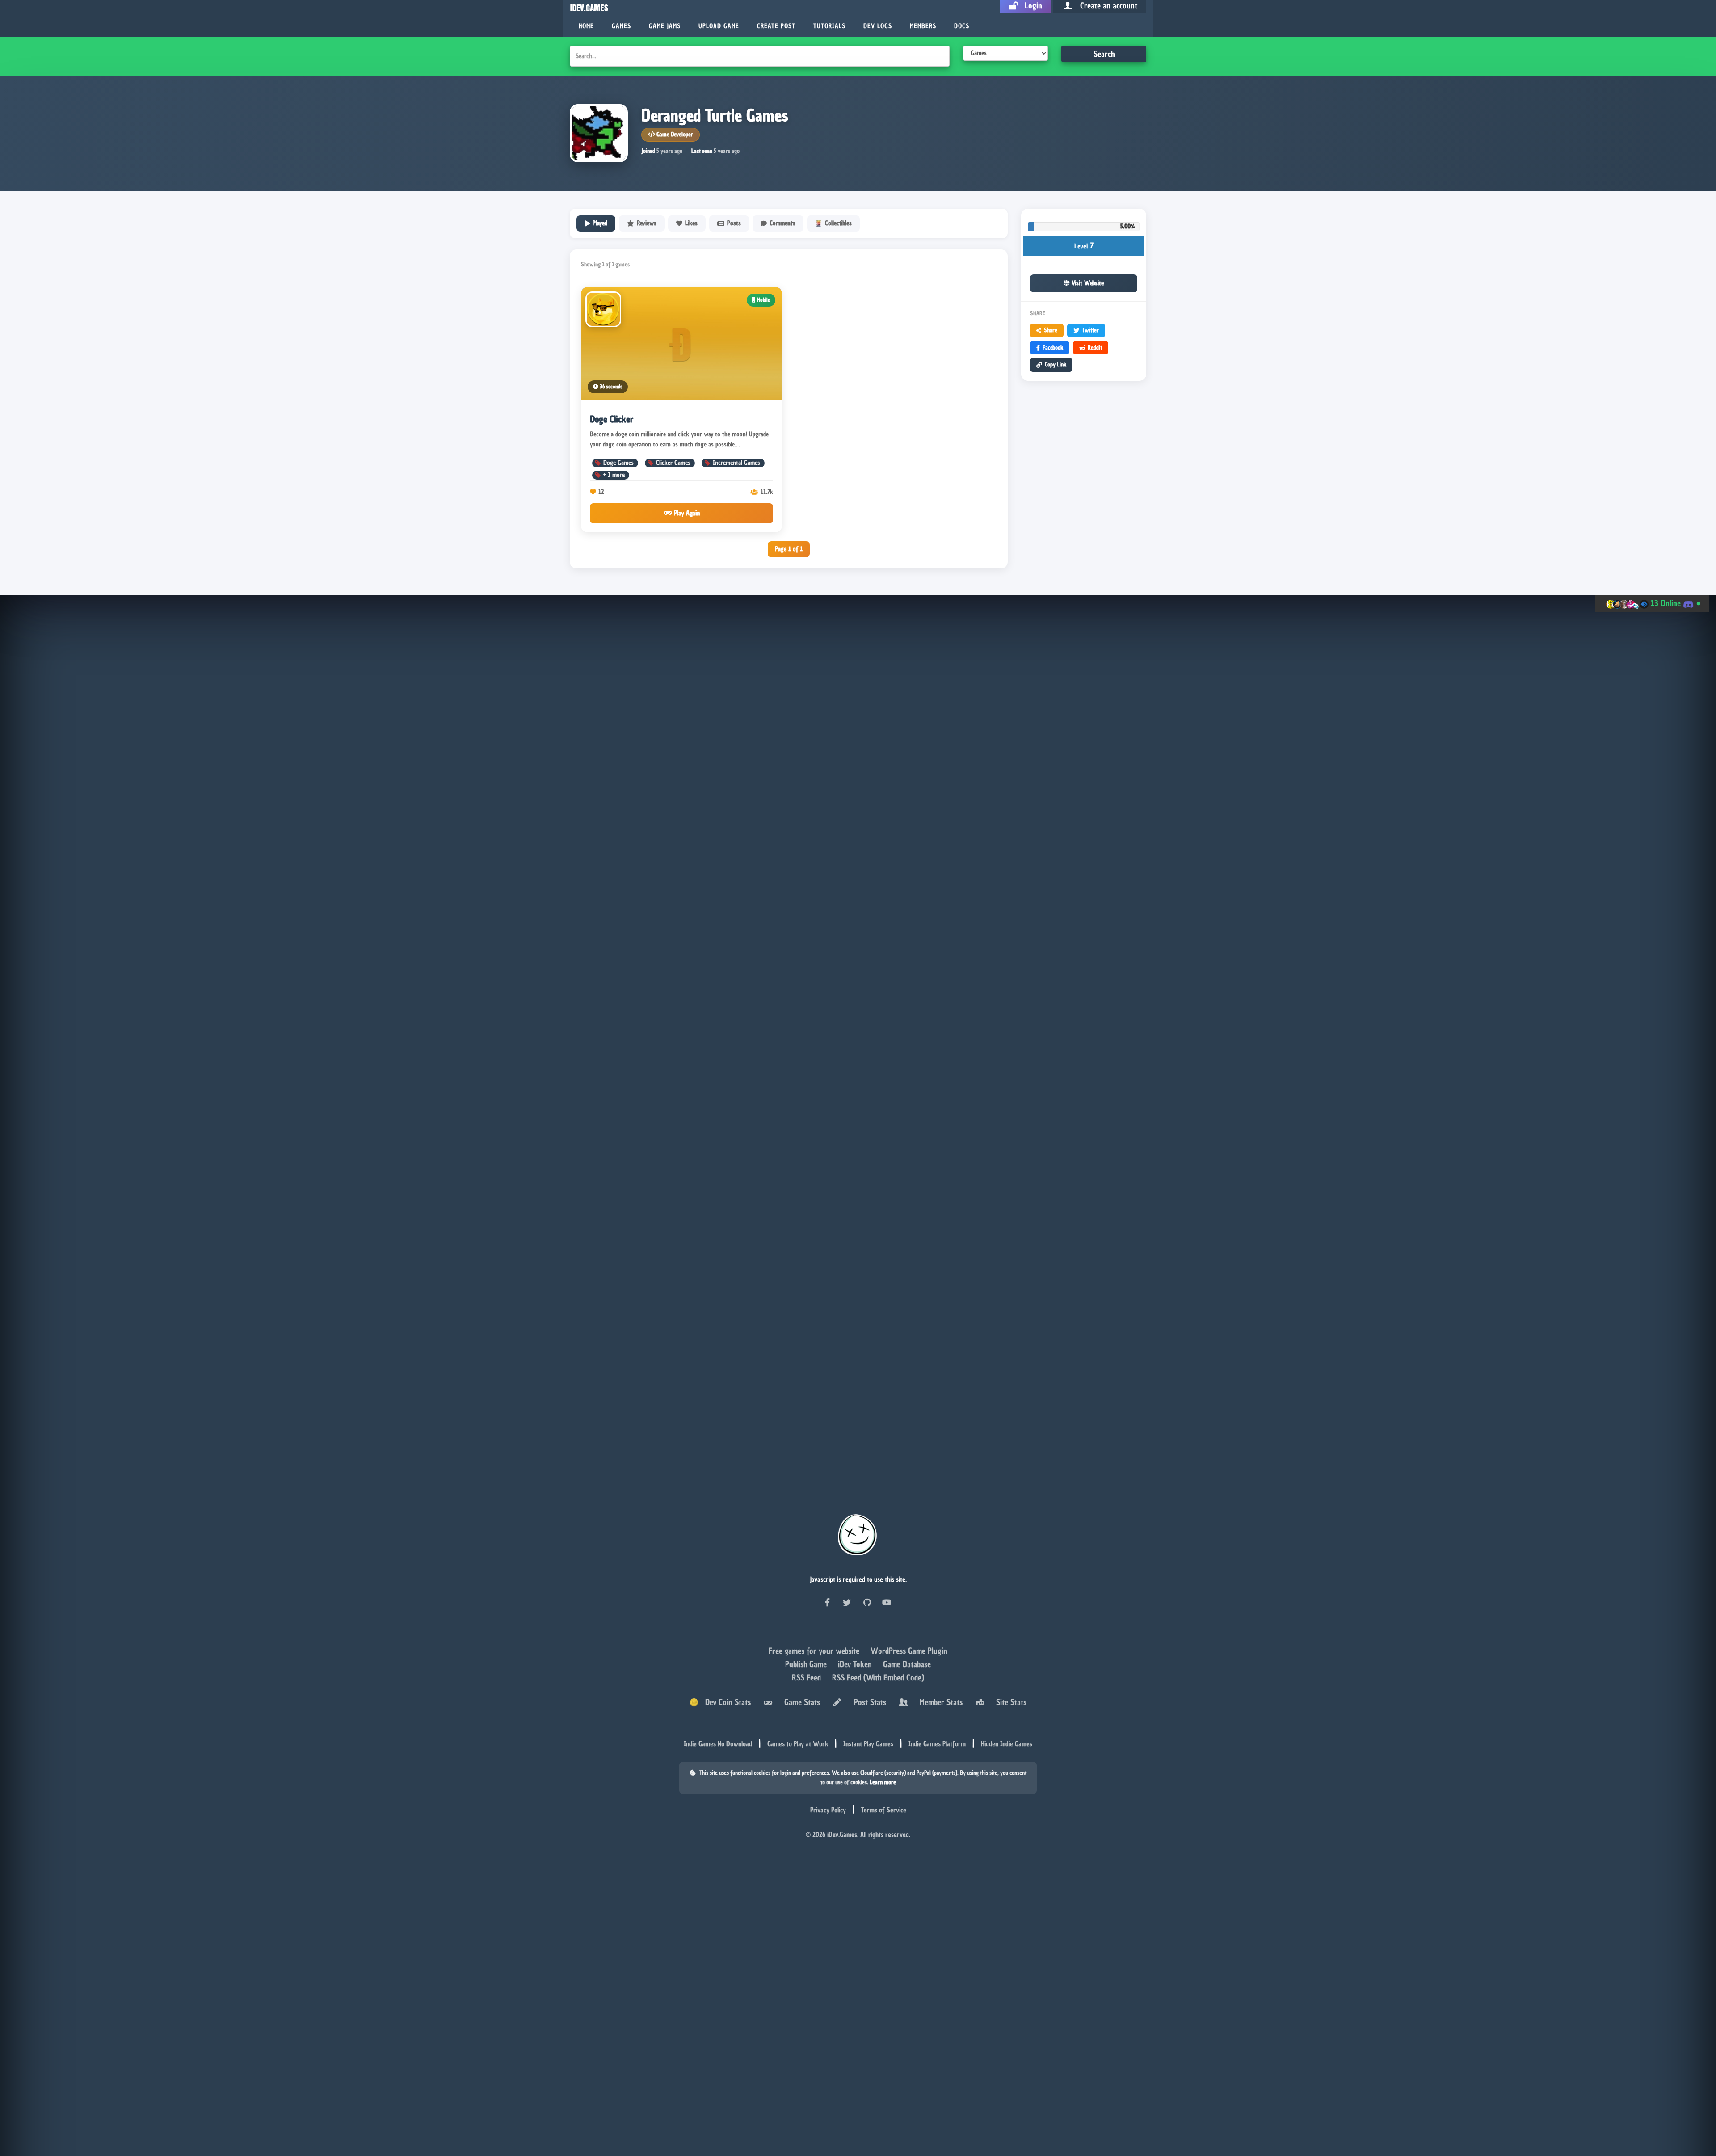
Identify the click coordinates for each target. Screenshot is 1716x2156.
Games (621, 26)
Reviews (647, 223)
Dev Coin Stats (725, 1702)
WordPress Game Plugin (909, 1651)
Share (1051, 330)
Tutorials (829, 26)
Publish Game (807, 1664)
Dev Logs (878, 26)
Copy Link (1056, 364)
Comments (782, 223)
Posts (734, 223)
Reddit (1095, 347)
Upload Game (719, 26)
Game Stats (800, 1702)
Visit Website (1087, 283)
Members (923, 26)
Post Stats (868, 1702)
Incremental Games (736, 463)
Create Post (776, 26)
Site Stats (1009, 1702)
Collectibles (838, 223)
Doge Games (618, 463)
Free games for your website (815, 1651)
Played (600, 223)
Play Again (686, 513)
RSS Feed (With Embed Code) (878, 1678)
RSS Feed (808, 1678)
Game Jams (665, 26)
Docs (962, 26)
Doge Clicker (612, 419)
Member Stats (939, 1702)
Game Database (907, 1664)
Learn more (883, 1782)
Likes (691, 223)
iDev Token (856, 1664)
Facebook (1053, 347)
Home (586, 26)
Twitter (1090, 330)
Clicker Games (673, 463)
